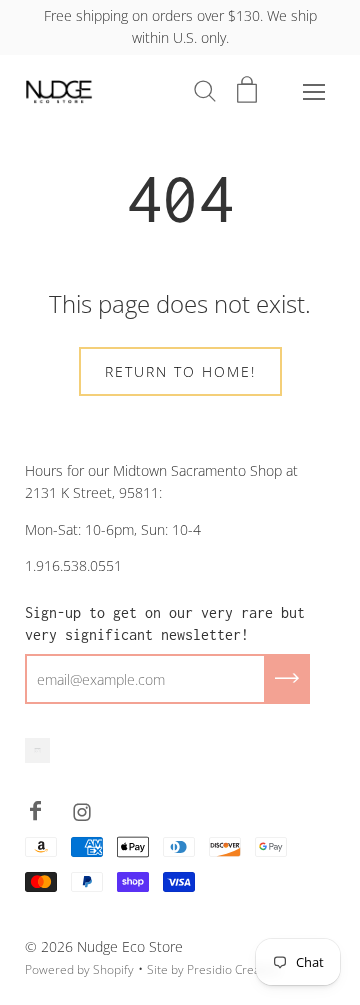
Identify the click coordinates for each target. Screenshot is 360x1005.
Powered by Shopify (79, 969)
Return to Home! (180, 371)
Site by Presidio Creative (213, 969)
